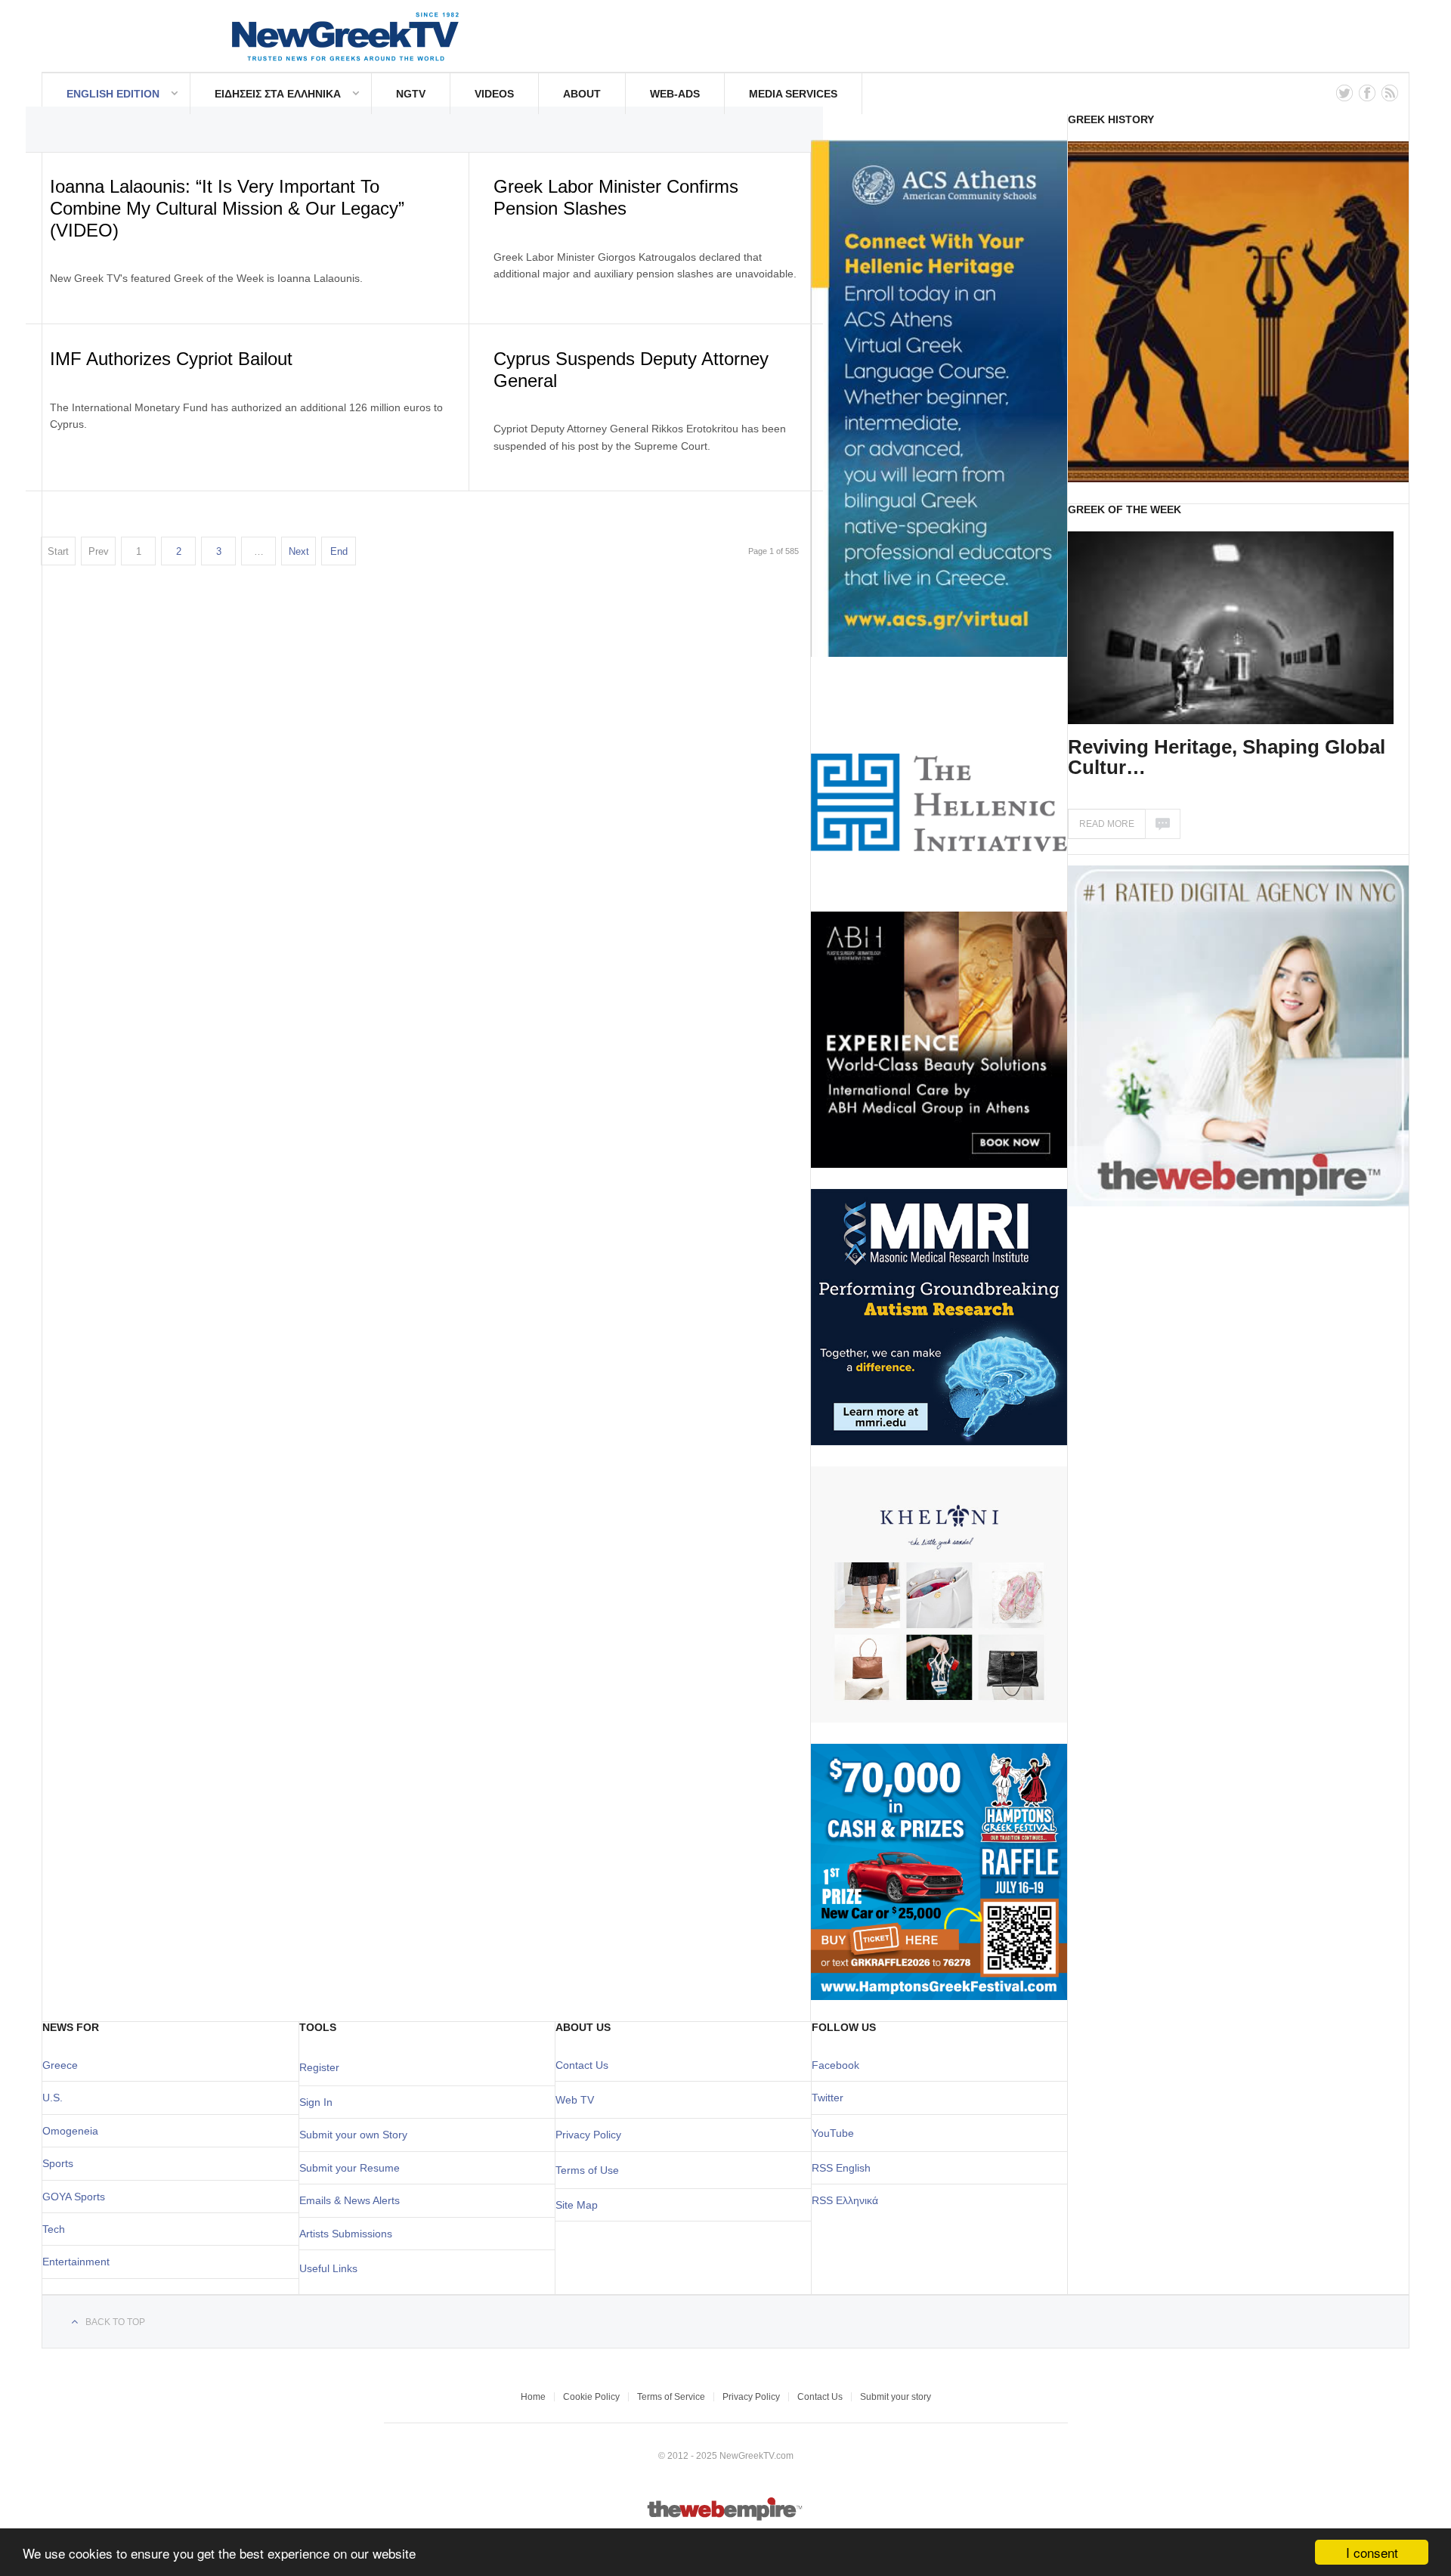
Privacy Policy (588, 2135)
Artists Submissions (346, 2234)
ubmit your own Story (357, 2135)
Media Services (793, 94)
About (582, 94)
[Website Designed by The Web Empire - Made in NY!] (726, 2518)
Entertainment (76, 2262)
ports (61, 2163)
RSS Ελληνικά (845, 2200)
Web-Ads (675, 94)
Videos (494, 94)
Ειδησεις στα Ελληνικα (278, 94)
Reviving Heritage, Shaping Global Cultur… (1227, 757)
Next (299, 551)
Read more (1107, 824)
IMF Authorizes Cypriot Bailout (171, 359)
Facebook (835, 2065)
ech (56, 2229)
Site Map (577, 2205)
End (339, 551)
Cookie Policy (591, 2397)
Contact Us (582, 2065)
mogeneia (74, 2131)
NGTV (411, 94)
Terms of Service (671, 2397)
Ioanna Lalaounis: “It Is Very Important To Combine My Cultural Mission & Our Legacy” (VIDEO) (227, 208)
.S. (56, 2098)
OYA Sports (78, 2197)
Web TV (575, 2100)
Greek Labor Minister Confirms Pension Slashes (616, 197)
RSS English (841, 2168)
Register (319, 2067)
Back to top (115, 2322)
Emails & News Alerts (350, 2200)
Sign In (316, 2102)
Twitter (828, 2098)
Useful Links (328, 2268)
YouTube (833, 2133)
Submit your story (896, 2397)
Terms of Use (587, 2170)
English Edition (113, 94)
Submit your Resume (350, 2168)
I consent (1372, 2552)
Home (533, 2397)
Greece (60, 2065)
